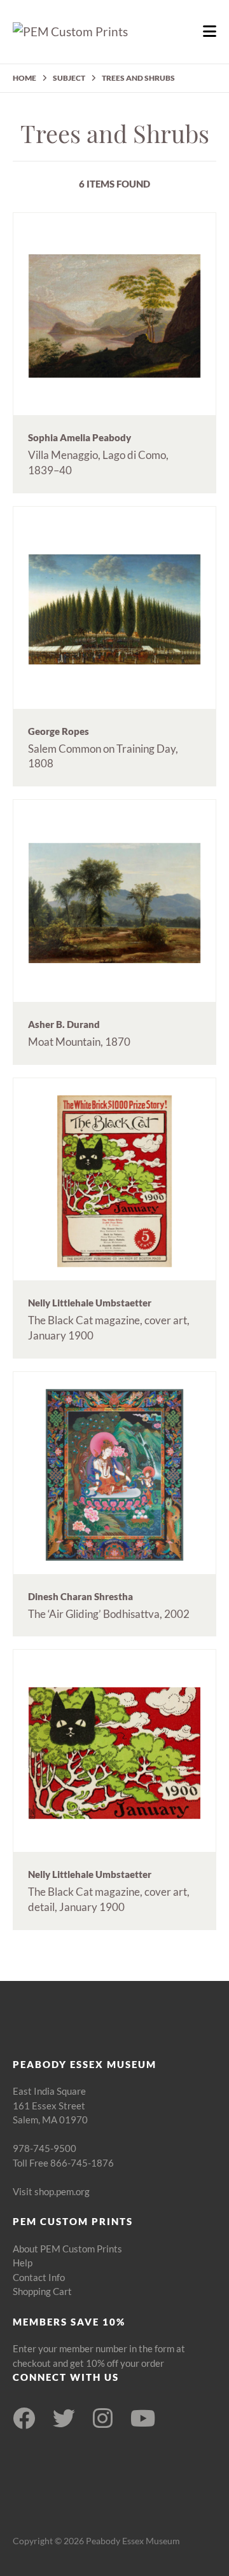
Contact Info (39, 2277)
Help (23, 2263)
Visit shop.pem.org (51, 2191)
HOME (24, 78)
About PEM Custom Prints (67, 2249)
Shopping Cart (42, 2291)
